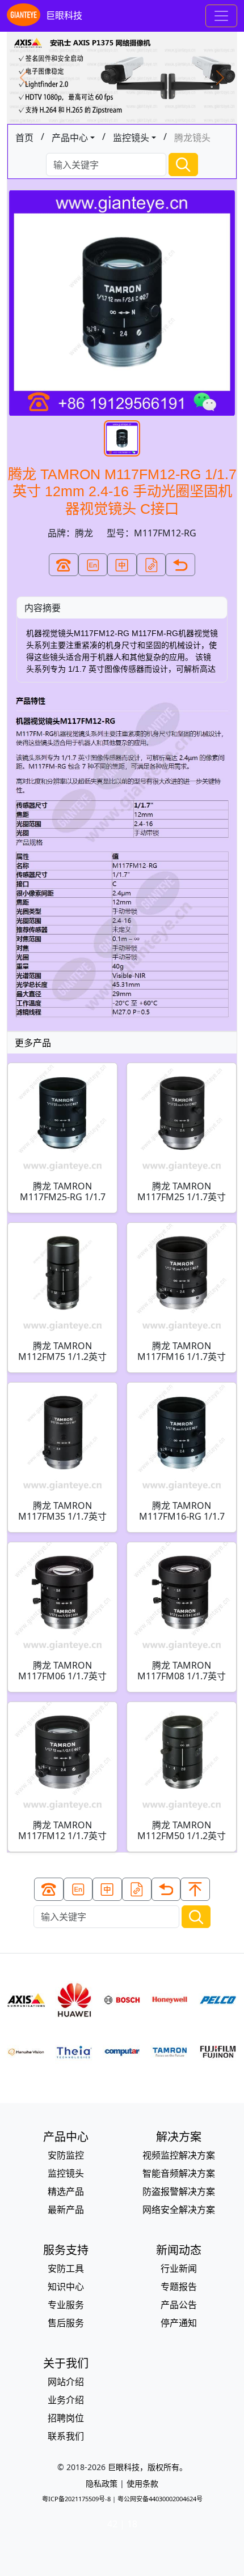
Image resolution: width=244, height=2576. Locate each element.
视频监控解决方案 (179, 2155)
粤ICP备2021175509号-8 (76, 2499)
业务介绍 (66, 2400)
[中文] (122, 565)
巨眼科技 (64, 15)
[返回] (180, 565)
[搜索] (183, 165)
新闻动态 (179, 2250)
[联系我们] (64, 565)
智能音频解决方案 (179, 2173)
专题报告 (179, 2287)
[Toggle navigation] (221, 16)
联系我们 (66, 2436)
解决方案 (179, 2137)
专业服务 (66, 2305)
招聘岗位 (66, 2418)
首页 (24, 138)
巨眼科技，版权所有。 (148, 2467)
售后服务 (66, 2323)
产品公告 (179, 2305)
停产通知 (179, 2323)
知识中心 (66, 2287)
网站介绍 (66, 2382)
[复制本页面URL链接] (152, 565)
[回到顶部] (195, 1889)
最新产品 (66, 2210)
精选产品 (66, 2191)
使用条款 (142, 2483)
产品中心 (70, 138)
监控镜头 (131, 138)
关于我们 (66, 2363)
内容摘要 (43, 608)
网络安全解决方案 (179, 2210)
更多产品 (33, 1043)
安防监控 (66, 2155)
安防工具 (66, 2268)
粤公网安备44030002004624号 (160, 2499)
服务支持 (66, 2250)
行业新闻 (179, 2268)
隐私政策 (102, 2483)
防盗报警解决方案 (179, 2191)
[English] (93, 565)
